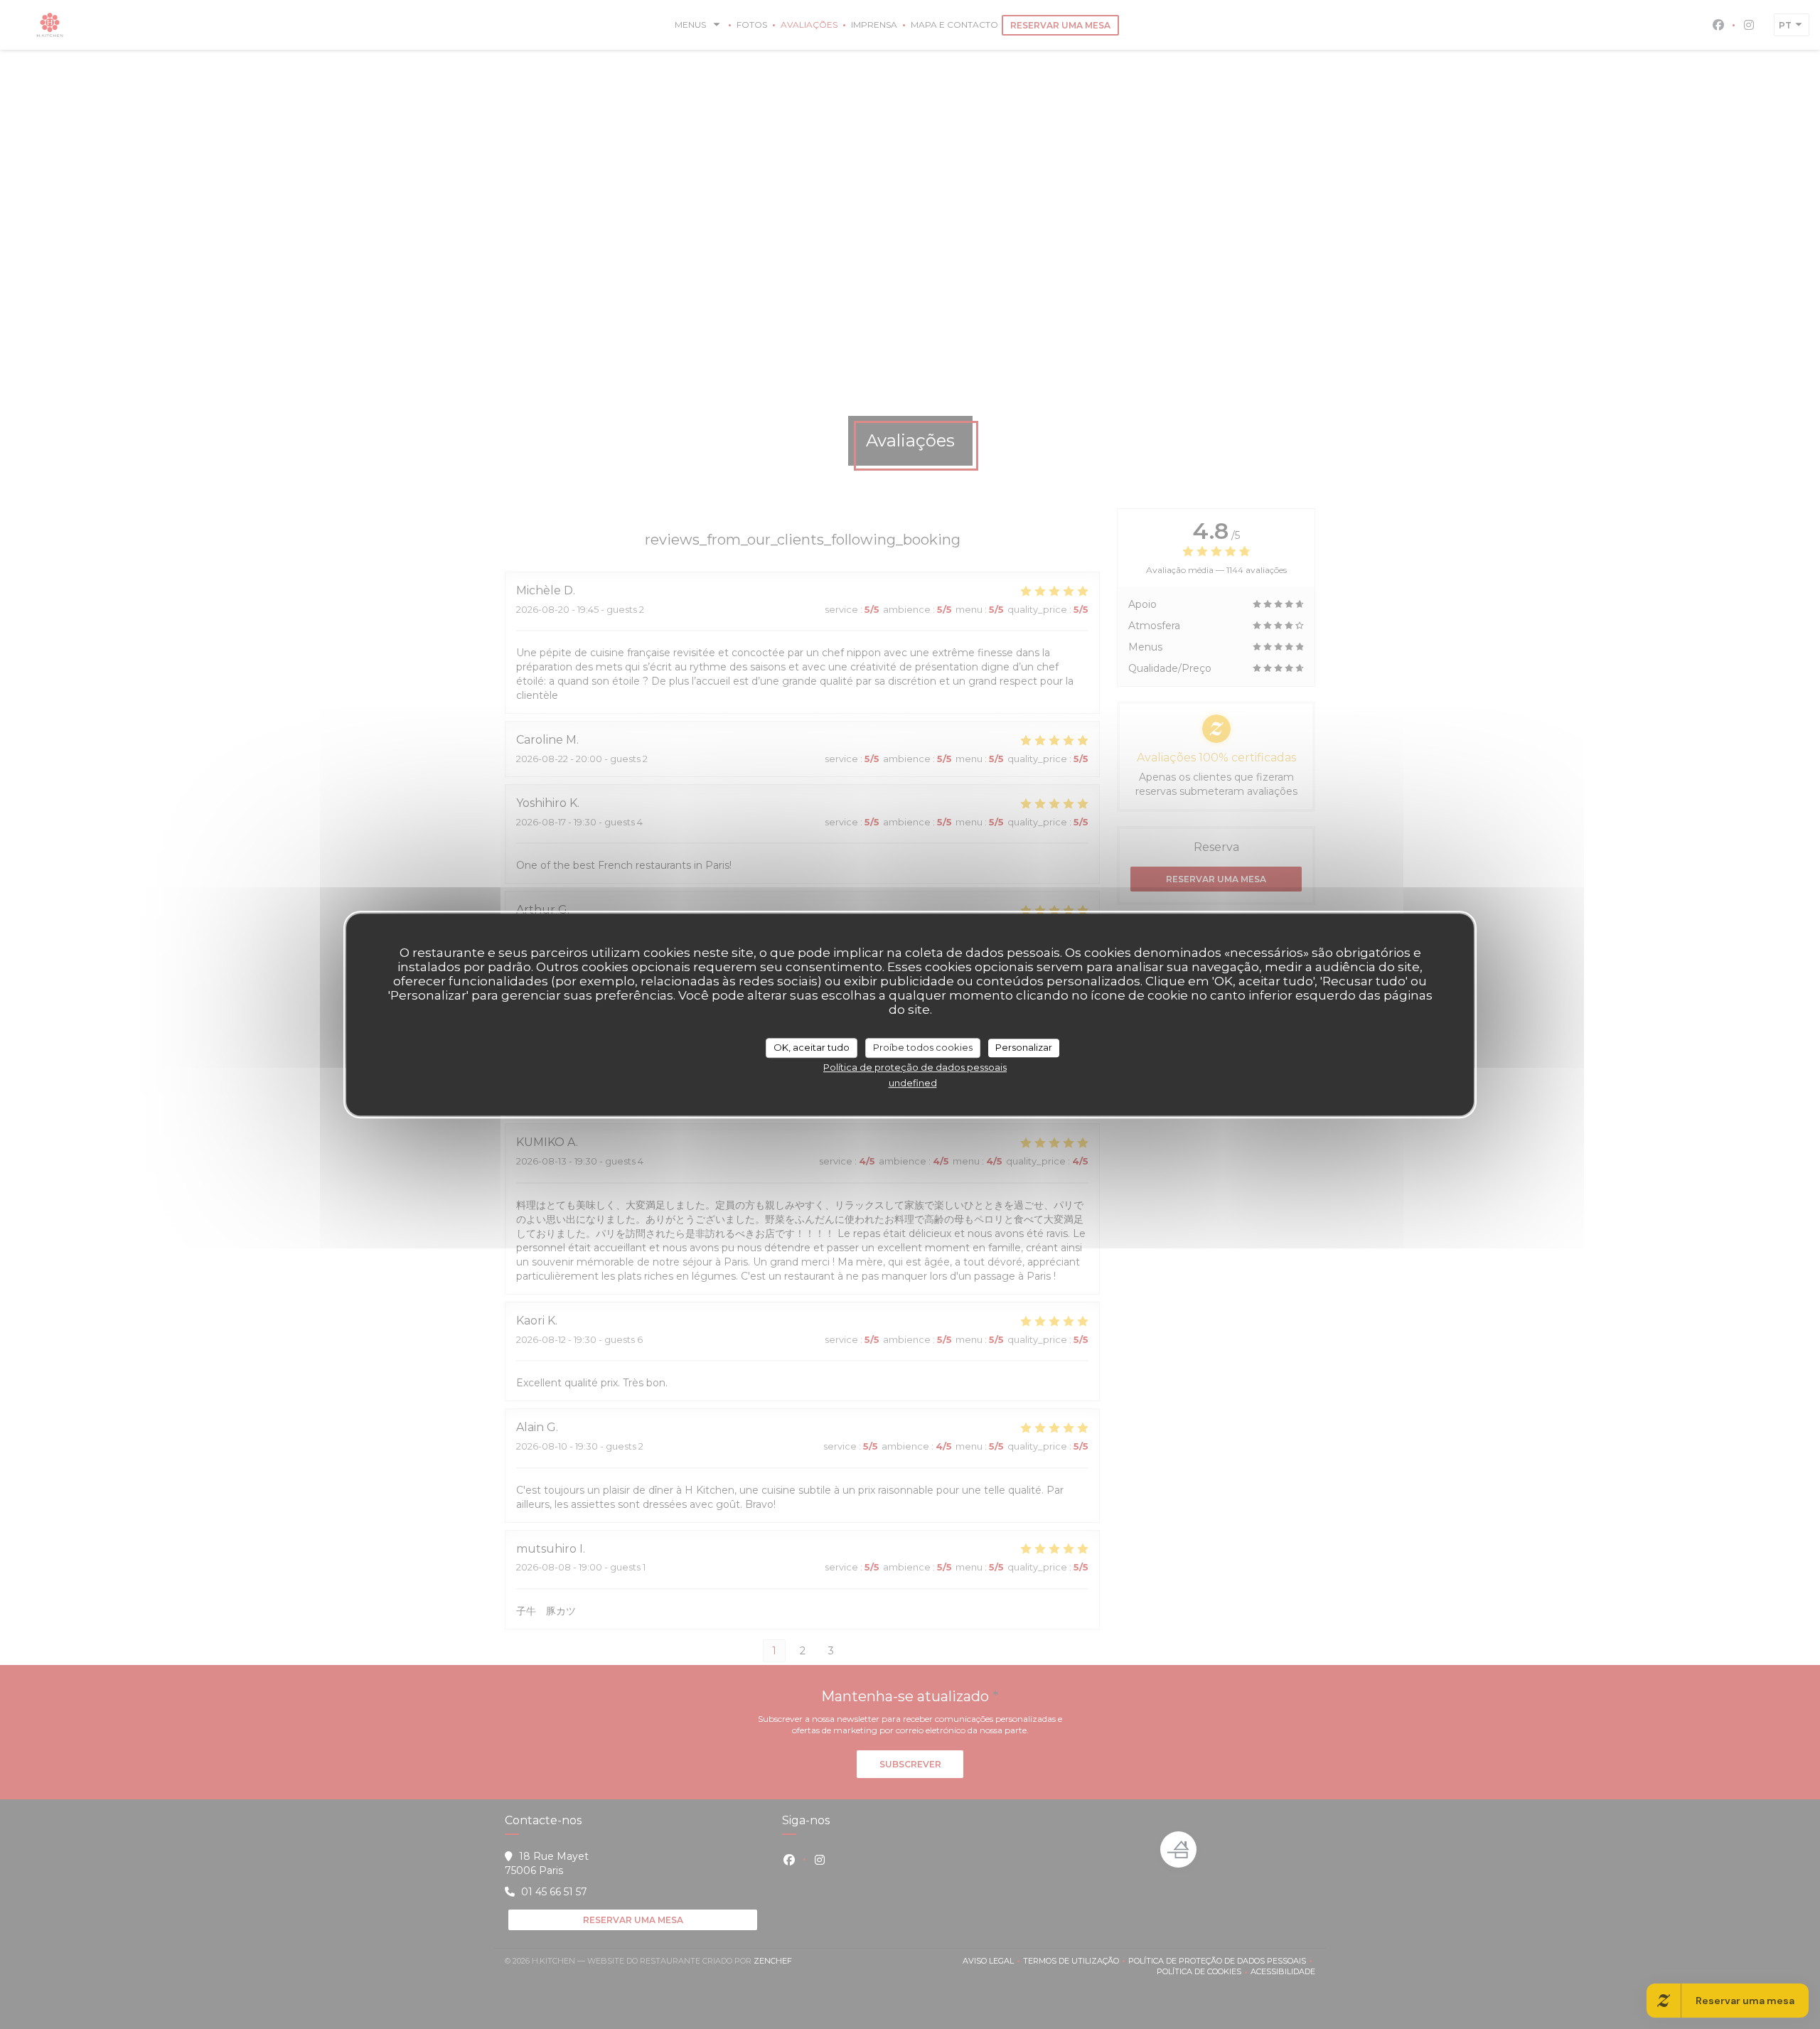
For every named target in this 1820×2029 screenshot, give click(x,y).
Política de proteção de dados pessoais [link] (915, 1067)
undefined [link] (913, 1083)
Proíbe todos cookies (923, 1047)
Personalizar (1024, 1047)
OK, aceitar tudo (812, 1047)
